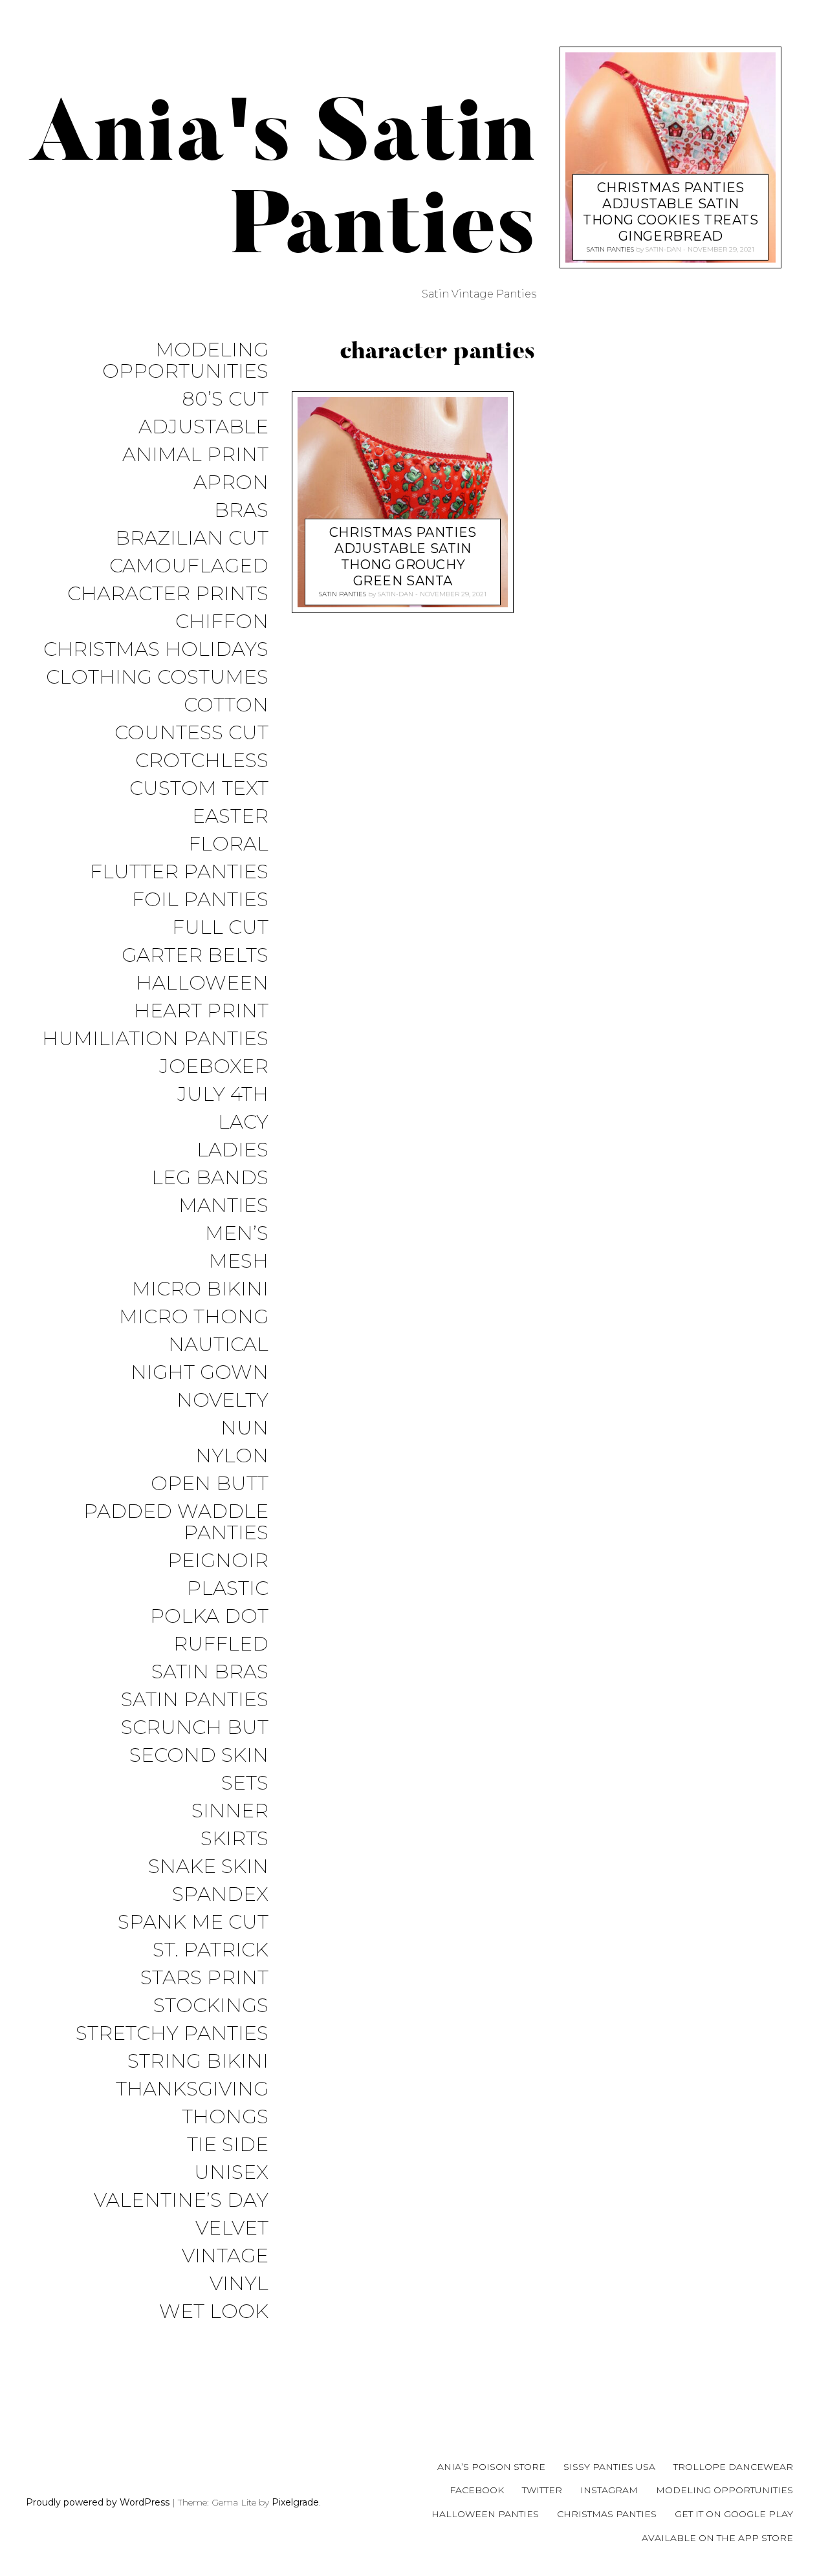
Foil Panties (200, 900)
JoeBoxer (214, 1067)
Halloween (202, 983)
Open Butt (210, 1484)
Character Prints (168, 594)
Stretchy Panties (172, 2034)
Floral (228, 844)
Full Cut (220, 928)
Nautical (218, 1345)
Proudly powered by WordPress (98, 2502)
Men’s (237, 1234)
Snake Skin (208, 1867)
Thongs (225, 2117)
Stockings (211, 2006)
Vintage (225, 2256)
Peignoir (218, 1561)
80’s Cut (225, 399)
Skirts (234, 1839)
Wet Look (214, 2312)
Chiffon (222, 622)
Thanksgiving (192, 2089)
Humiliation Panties (155, 1039)
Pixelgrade (295, 2502)
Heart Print (201, 1011)
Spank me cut (193, 1922)
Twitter (542, 2490)
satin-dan (396, 593)
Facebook (477, 2490)
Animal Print (195, 455)
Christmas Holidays (156, 650)
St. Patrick (211, 1950)
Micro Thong (194, 1317)
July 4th (223, 1095)
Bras (241, 511)
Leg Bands (210, 1178)
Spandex (220, 1895)
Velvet (232, 2228)
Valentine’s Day (181, 2201)
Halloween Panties (485, 2514)
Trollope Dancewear (733, 2467)
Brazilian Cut (192, 538)
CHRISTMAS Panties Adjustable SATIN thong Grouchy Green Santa (403, 556)
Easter (230, 817)
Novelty (223, 1401)
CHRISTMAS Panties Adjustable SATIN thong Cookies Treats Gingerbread (671, 211)
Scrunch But (195, 1728)
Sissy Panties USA (609, 2467)
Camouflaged (189, 566)
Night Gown (200, 1373)
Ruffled (221, 1644)
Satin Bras (210, 1672)
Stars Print (204, 1978)
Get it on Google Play (734, 2514)
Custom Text (199, 789)
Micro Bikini (200, 1289)
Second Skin (199, 1756)
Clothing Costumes (157, 677)
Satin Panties (195, 1700)
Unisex (231, 2173)
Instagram (609, 2490)
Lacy (243, 1122)
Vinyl (239, 2284)
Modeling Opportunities (185, 361)
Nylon (232, 1456)
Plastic (228, 1589)
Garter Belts (195, 956)
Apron (231, 483)
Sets (245, 1783)
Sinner (230, 1811)
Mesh (239, 1261)
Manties (223, 1206)
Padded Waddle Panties (176, 1522)
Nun (245, 1428)
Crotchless (202, 761)
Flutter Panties (179, 872)
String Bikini (198, 2062)
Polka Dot (209, 1617)
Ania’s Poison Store (491, 2467)
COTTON (226, 705)
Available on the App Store (717, 2538)
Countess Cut (191, 733)
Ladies (233, 1150)
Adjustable (203, 427)
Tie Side (228, 2145)
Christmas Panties (607, 2514)
